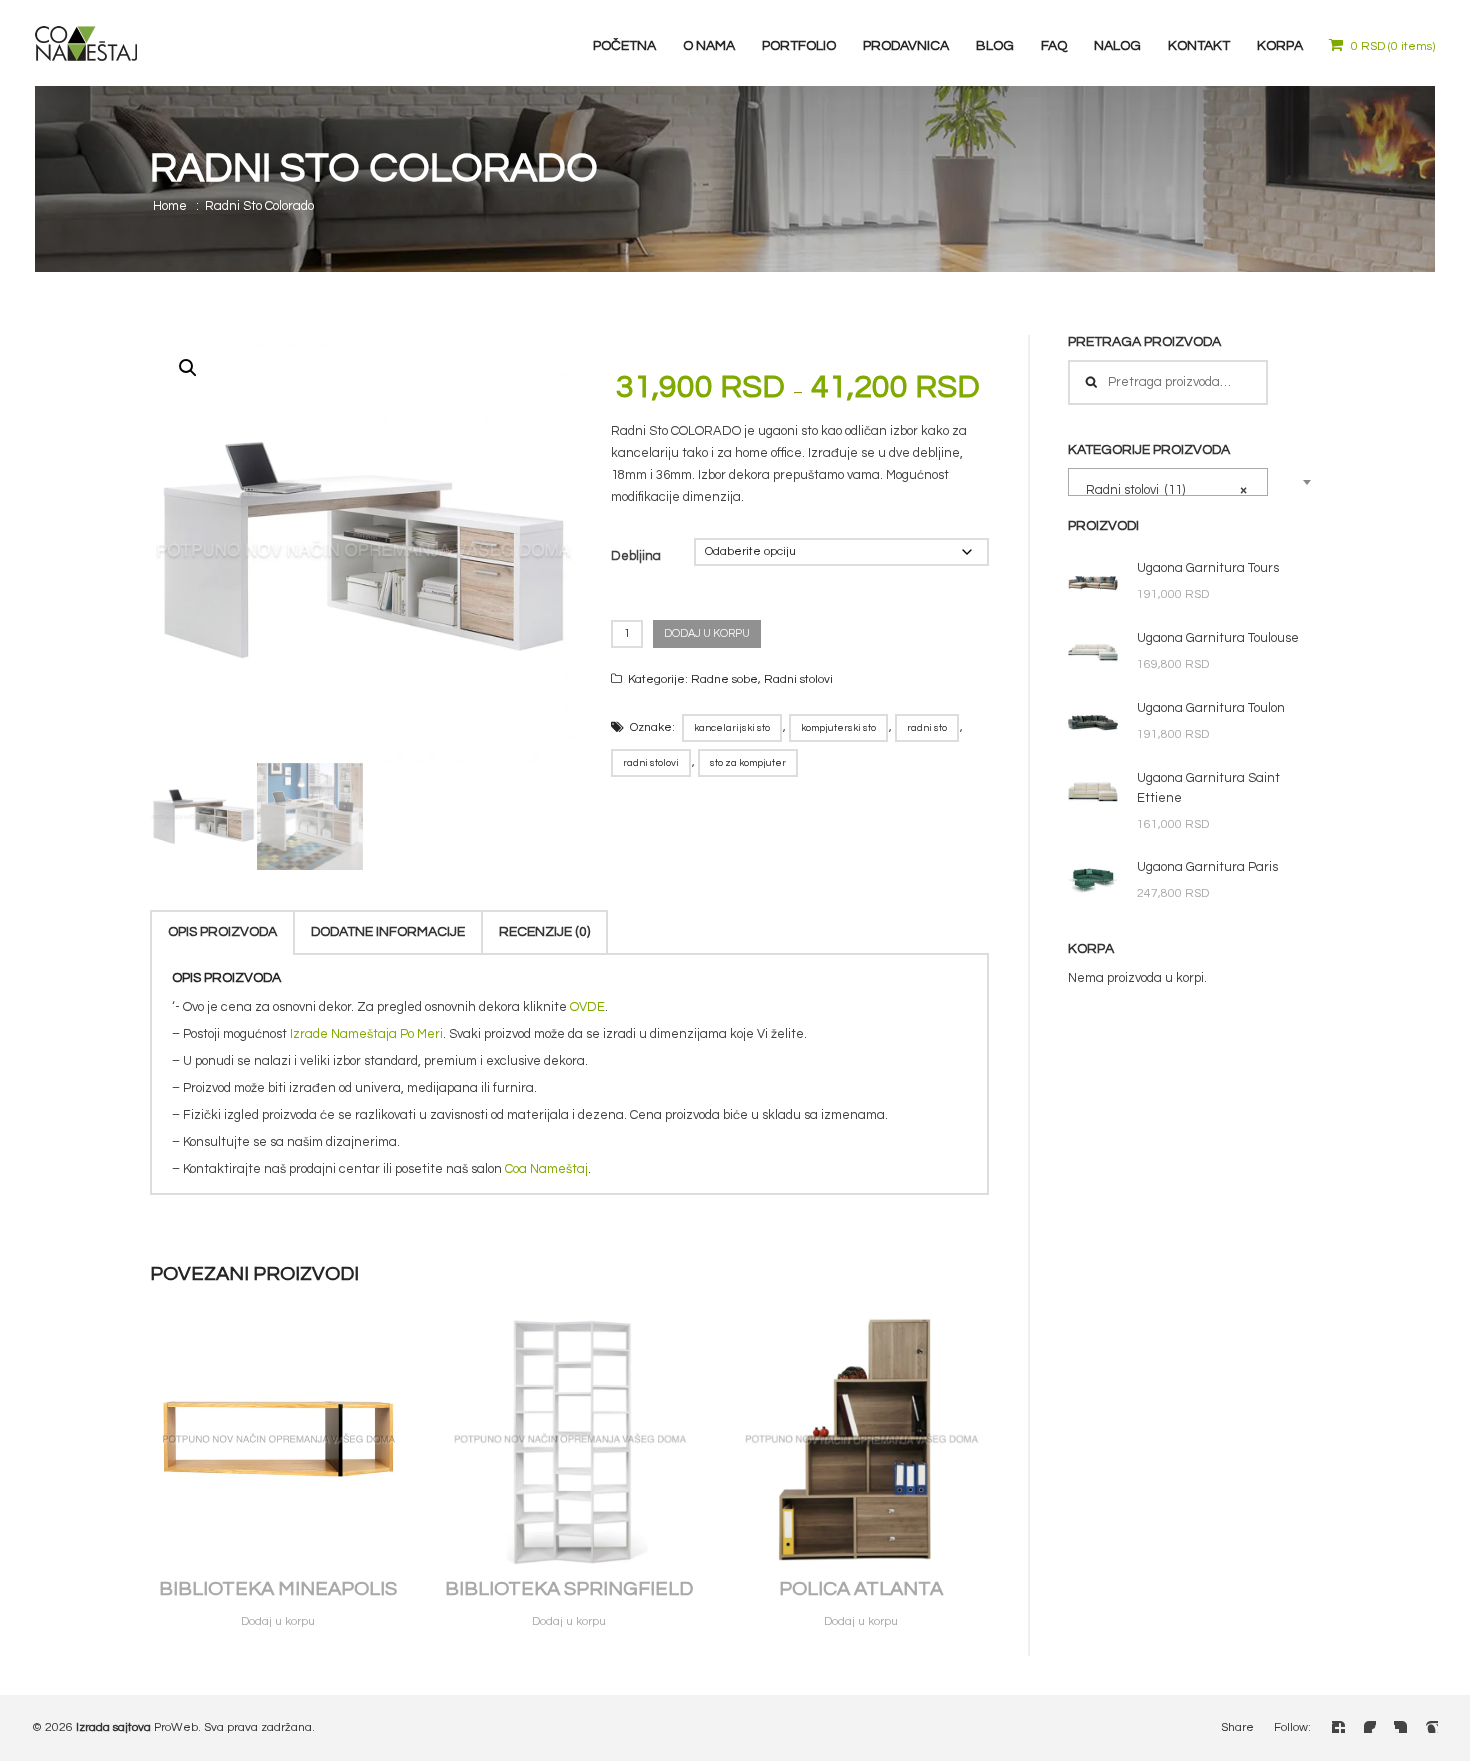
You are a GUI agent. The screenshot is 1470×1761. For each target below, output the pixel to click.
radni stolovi (651, 763)
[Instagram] (1400, 1726)
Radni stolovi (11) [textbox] (1162, 490)
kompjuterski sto (838, 728)
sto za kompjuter (748, 763)
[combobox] (1168, 482)
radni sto (927, 728)
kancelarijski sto (732, 728)
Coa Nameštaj (546, 1169)
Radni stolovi (798, 679)
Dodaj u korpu (707, 633)
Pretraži (1091, 382)
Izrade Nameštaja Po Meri (366, 1034)
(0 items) (1393, 46)
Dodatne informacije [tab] (388, 932)
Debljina (636, 556)
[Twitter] (1369, 1726)
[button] (188, 368)
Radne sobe (724, 679)
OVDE (587, 1007)
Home (170, 206)
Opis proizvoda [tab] (222, 932)
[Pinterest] (1431, 1726)
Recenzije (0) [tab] (544, 932)
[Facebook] (1338, 1726)
